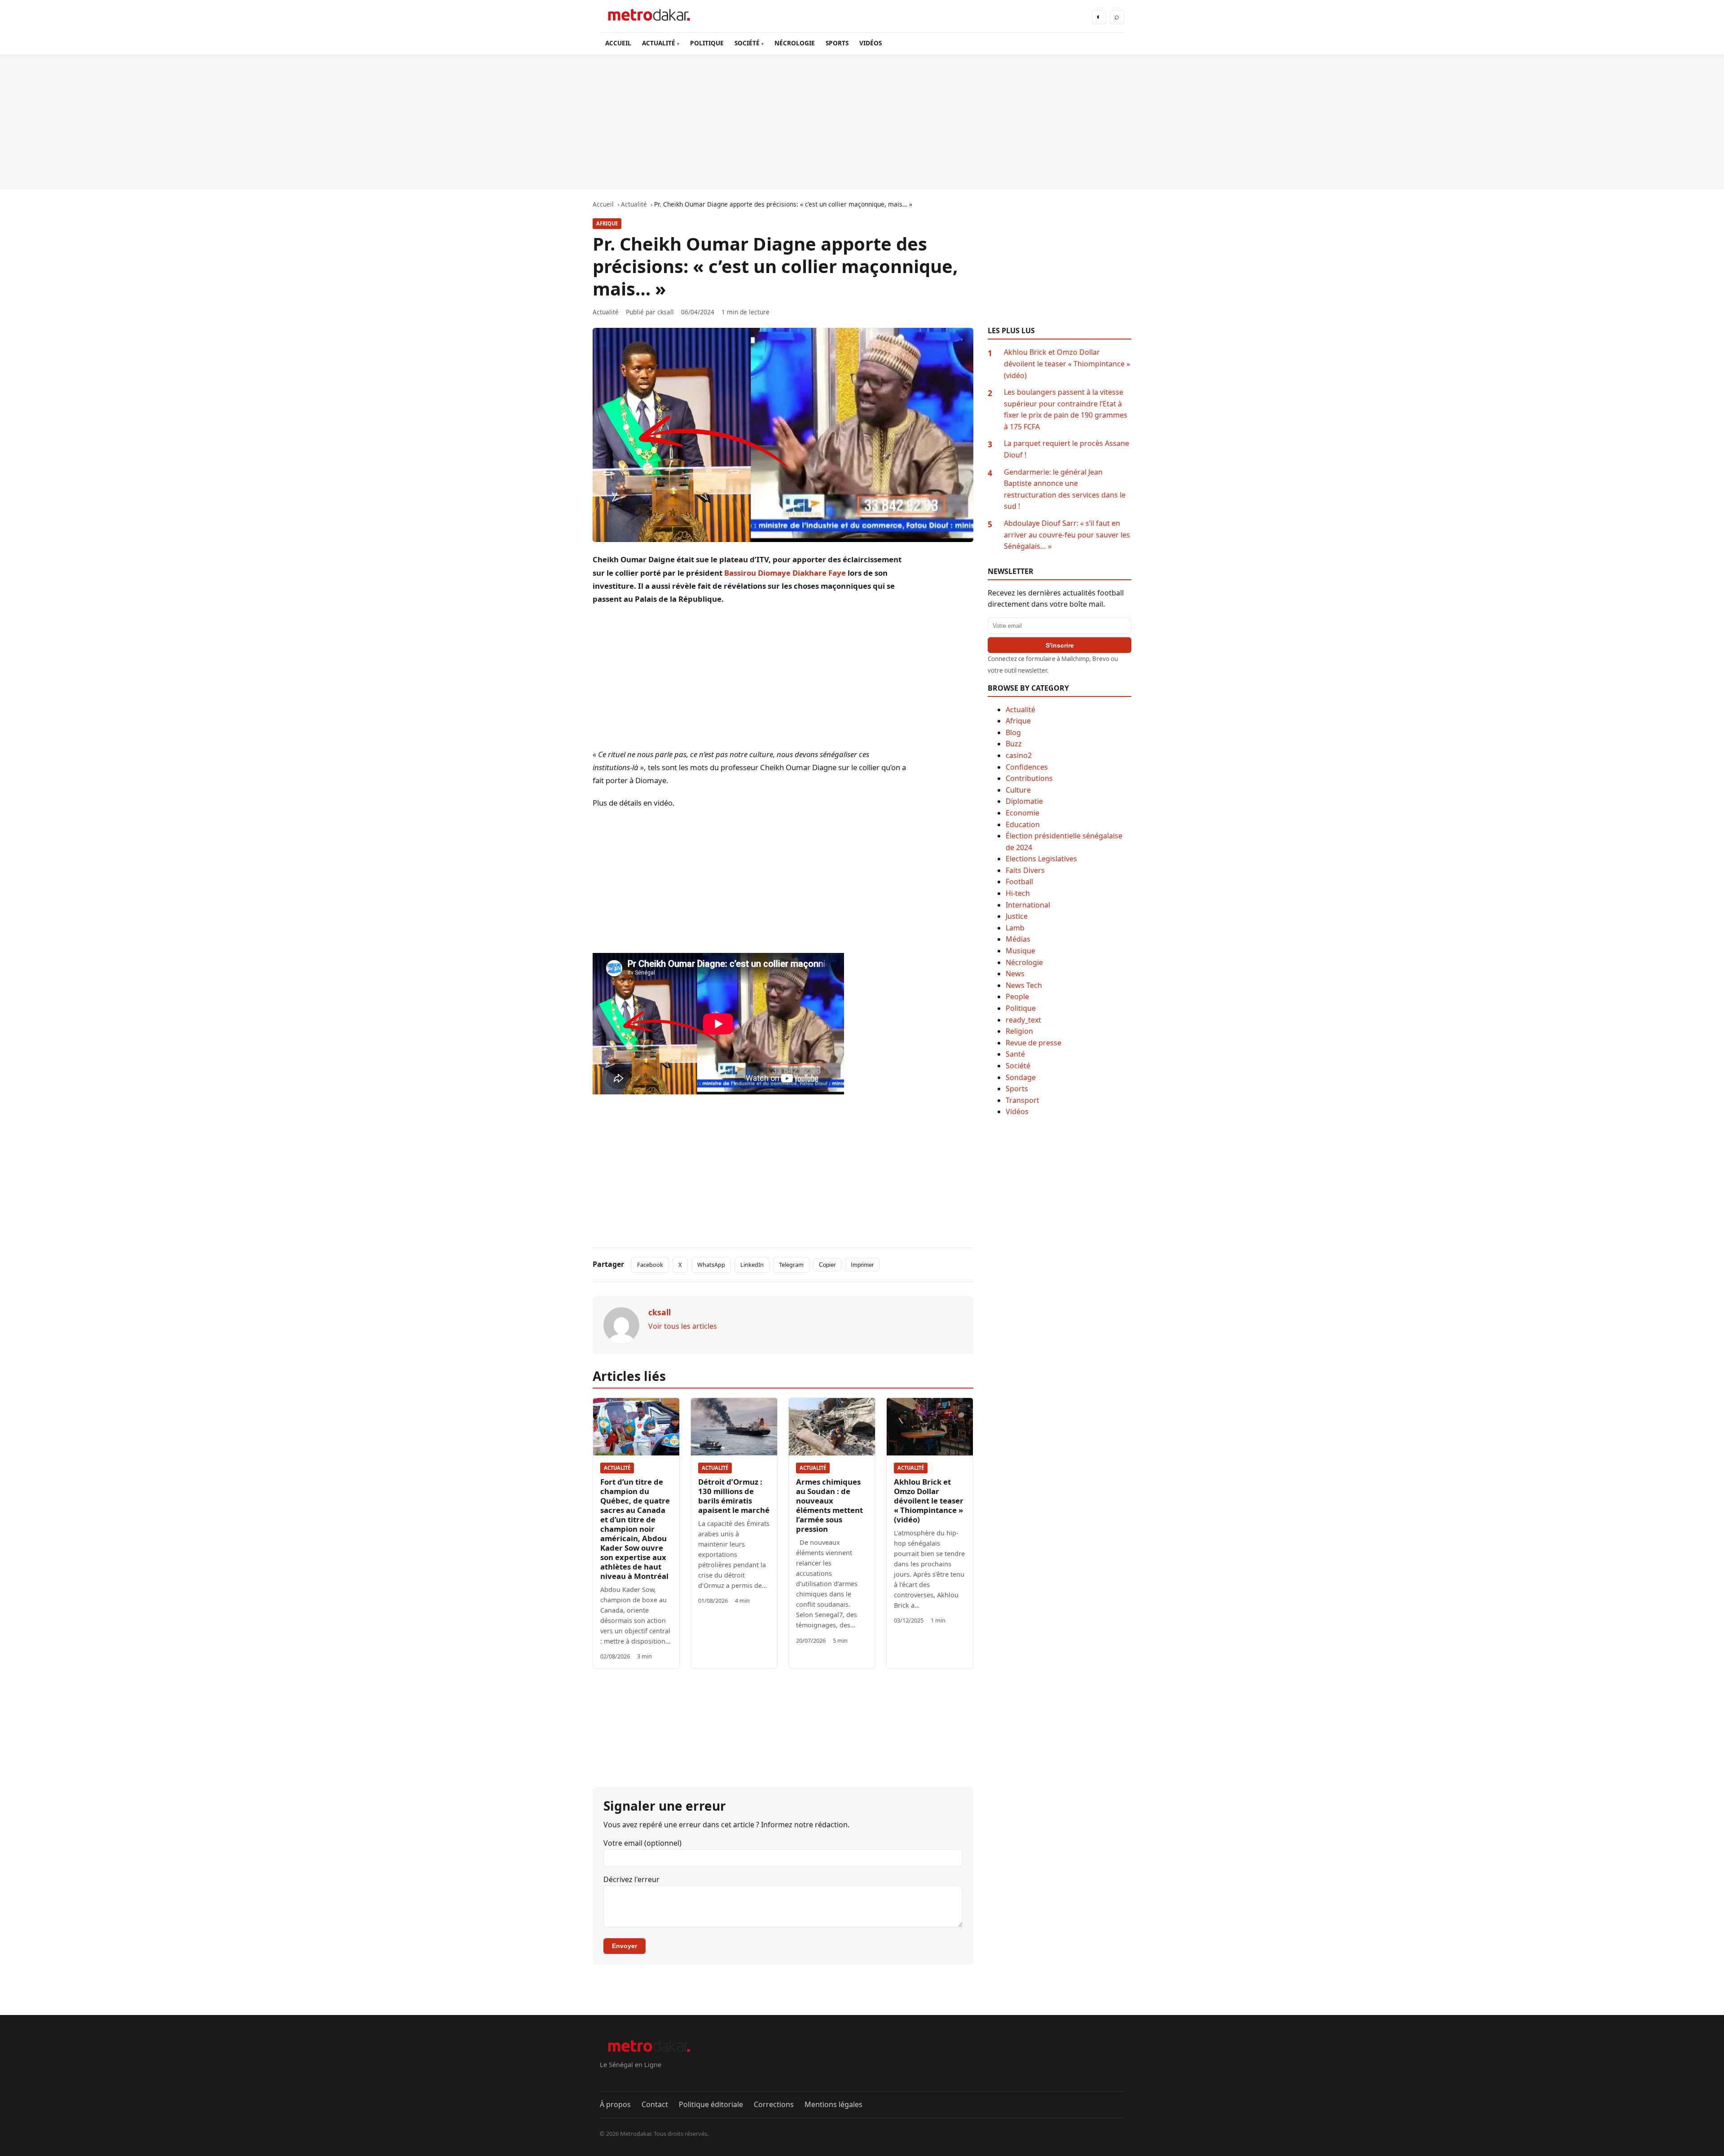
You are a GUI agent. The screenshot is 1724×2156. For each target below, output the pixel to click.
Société (1018, 1066)
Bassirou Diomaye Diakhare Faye (785, 573)
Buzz (1014, 744)
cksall (666, 312)
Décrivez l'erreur (631, 1879)
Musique (1020, 951)
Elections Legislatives (1041, 859)
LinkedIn (752, 1265)
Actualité (617, 1468)
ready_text (1023, 1020)
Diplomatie (1024, 801)
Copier (827, 1265)
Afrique (607, 223)
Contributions (1029, 778)
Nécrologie (1024, 962)
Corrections (774, 2104)
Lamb (1015, 928)
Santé (1015, 1054)
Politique (1021, 1008)
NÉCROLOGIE (795, 43)
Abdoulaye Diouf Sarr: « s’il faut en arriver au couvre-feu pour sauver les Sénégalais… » (1067, 535)
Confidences (1027, 767)
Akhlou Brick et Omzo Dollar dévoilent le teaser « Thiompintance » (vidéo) (929, 1501)
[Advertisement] (862, 122)
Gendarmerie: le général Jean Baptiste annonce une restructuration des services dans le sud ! (1065, 489)
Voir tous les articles (683, 1326)
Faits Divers (1025, 870)
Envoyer (625, 1946)
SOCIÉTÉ (747, 43)
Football (1019, 882)
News (1015, 974)
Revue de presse (1034, 1043)
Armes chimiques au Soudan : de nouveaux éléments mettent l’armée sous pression (829, 1505)
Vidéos (1017, 1111)
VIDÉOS (871, 43)
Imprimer (862, 1265)
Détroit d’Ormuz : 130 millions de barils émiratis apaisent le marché (734, 1496)
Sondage (1021, 1077)
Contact (655, 2104)
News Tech (1024, 985)
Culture (1018, 790)
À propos (615, 2104)
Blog (1013, 732)
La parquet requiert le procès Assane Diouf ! (1067, 449)
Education (1023, 824)
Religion (1019, 1031)
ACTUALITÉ (659, 43)
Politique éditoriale (711, 2104)
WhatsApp (711, 1265)
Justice (1017, 916)
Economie (1023, 813)
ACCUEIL (618, 43)
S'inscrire (1060, 645)
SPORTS (837, 43)
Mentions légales (833, 2104)
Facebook (650, 1265)
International (1028, 905)
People (1017, 996)
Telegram (791, 1265)
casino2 (1019, 755)
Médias (1018, 939)
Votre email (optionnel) (642, 1843)
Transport (1023, 1100)
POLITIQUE (707, 43)
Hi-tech (1018, 893)
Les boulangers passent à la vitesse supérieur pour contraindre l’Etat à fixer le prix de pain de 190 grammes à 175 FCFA (1066, 409)
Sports (1017, 1089)
